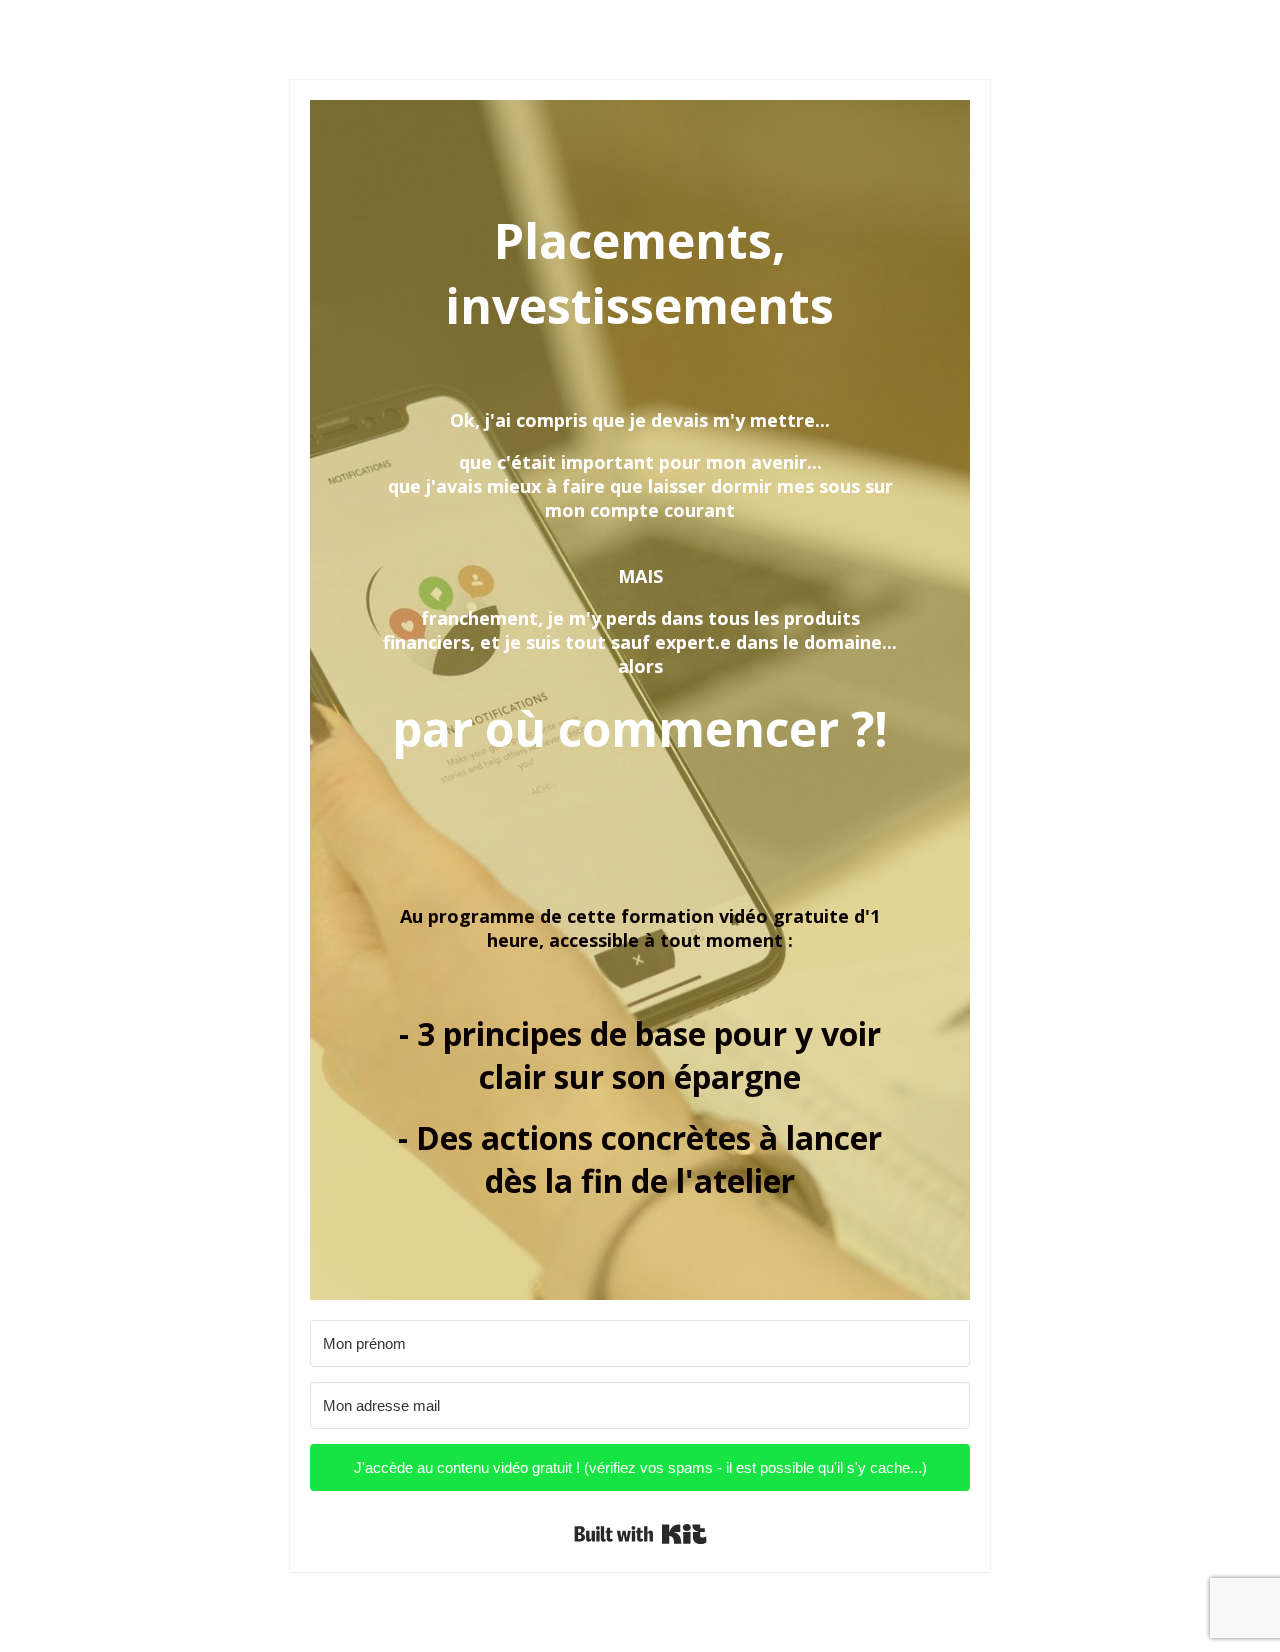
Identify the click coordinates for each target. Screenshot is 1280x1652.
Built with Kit (640, 1534)
